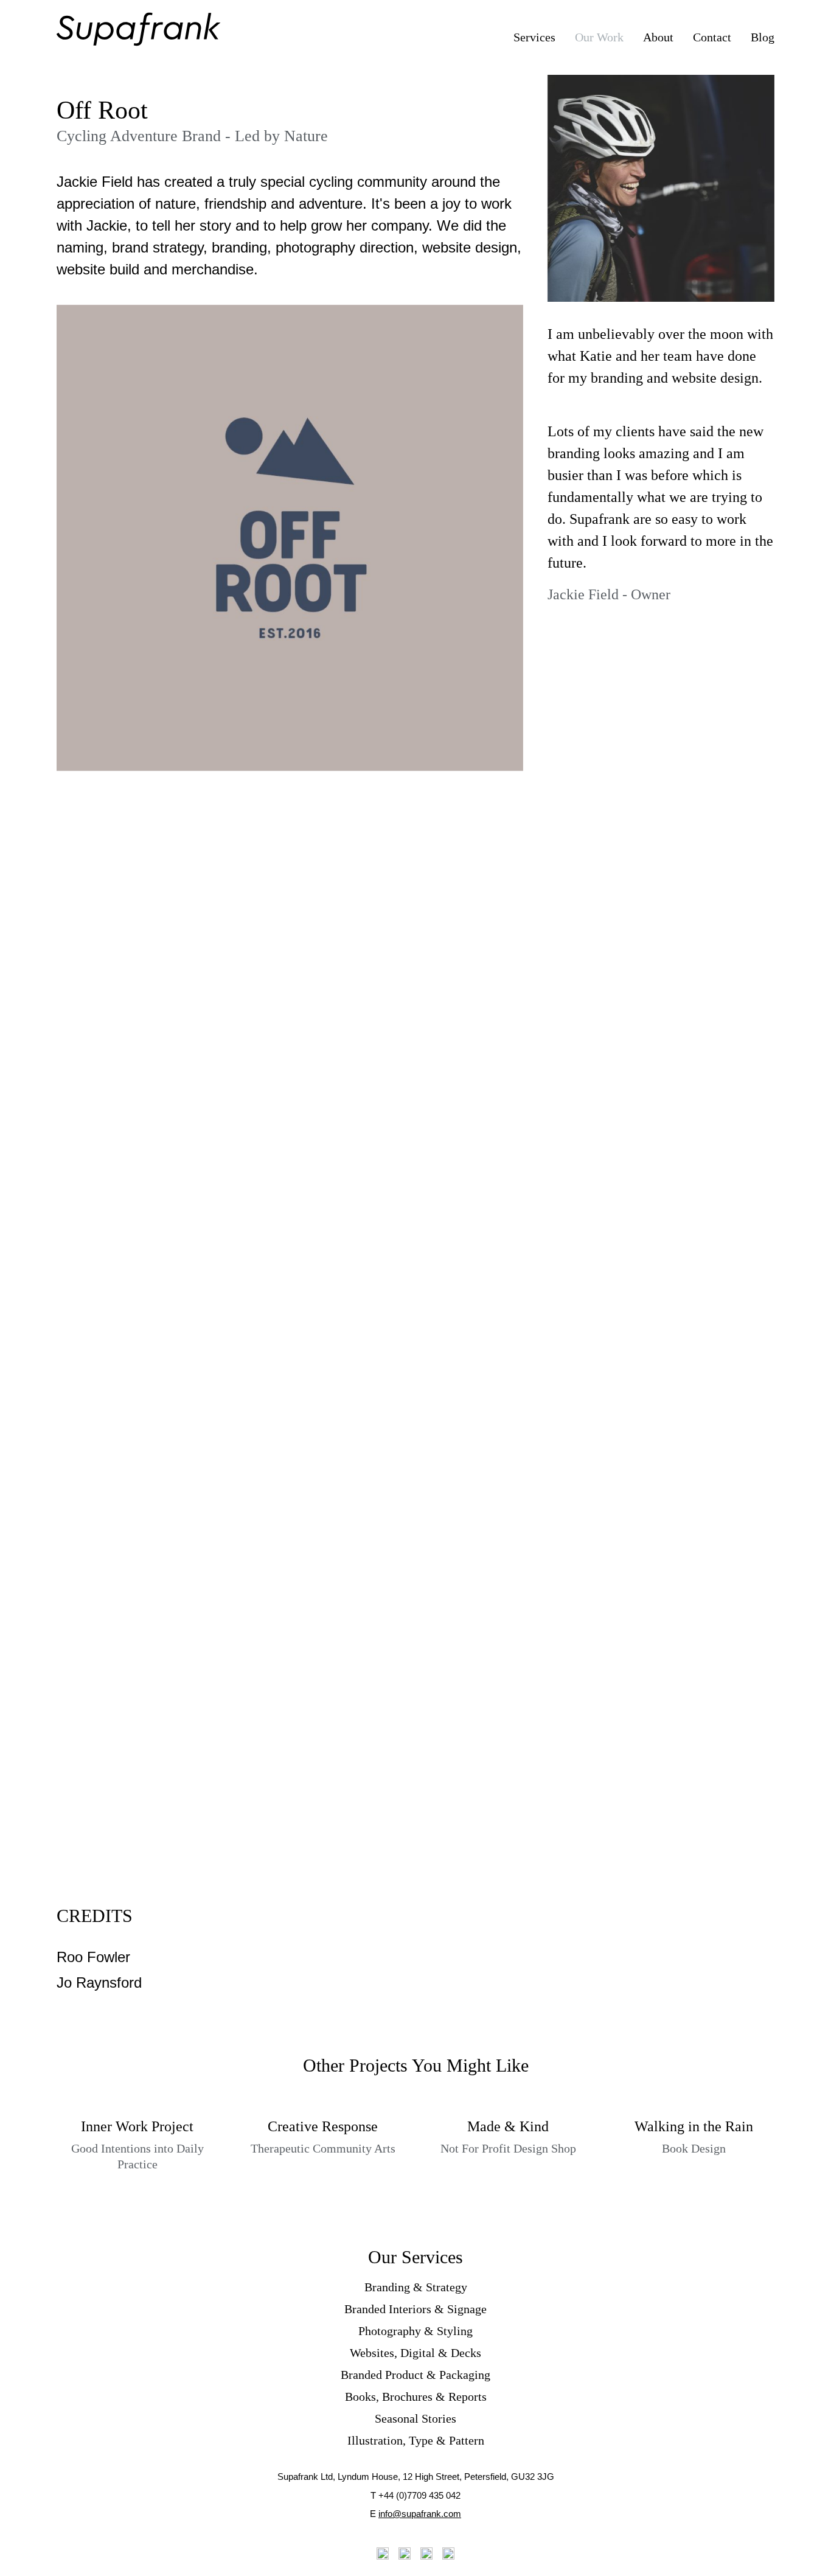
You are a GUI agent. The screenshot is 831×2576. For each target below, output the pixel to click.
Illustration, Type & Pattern (416, 2440)
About (658, 37)
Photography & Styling (415, 2331)
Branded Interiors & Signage (415, 2309)
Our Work (599, 37)
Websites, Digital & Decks (415, 2353)
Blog (763, 37)
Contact (712, 37)
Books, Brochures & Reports (416, 2397)
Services (534, 37)
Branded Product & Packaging (415, 2375)
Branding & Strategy (416, 2287)
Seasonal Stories (415, 2418)
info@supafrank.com (420, 2514)
